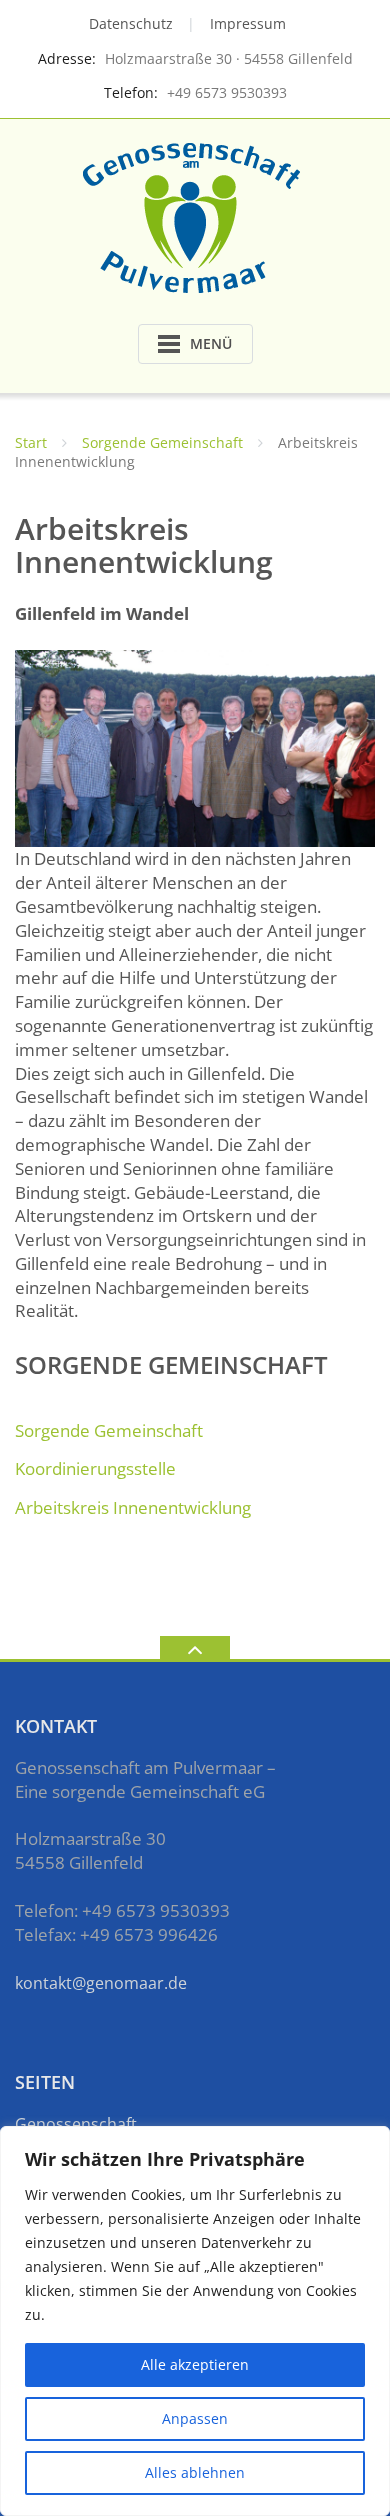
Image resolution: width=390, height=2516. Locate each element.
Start (31, 442)
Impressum (248, 23)
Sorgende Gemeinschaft (162, 442)
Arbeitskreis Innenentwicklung (133, 1507)
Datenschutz (131, 23)
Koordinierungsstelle (95, 1468)
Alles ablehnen (195, 2472)
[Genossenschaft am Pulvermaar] (195, 215)
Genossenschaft (76, 2124)
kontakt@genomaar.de (101, 1983)
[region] (195, 2321)
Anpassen (195, 2418)
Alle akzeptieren (195, 2364)
